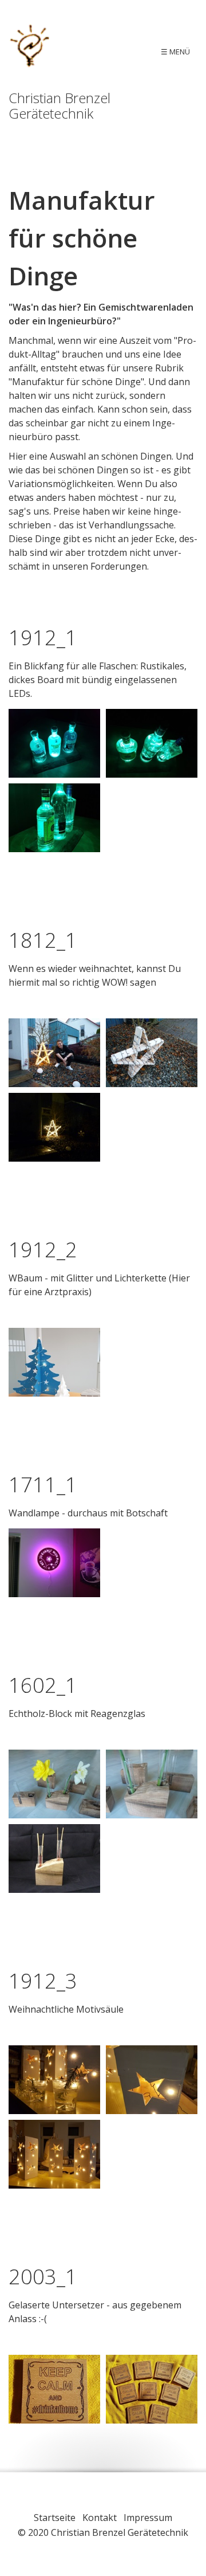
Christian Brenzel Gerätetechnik (60, 105)
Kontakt (100, 2518)
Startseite (55, 2518)
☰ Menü (175, 52)
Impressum (148, 2518)
